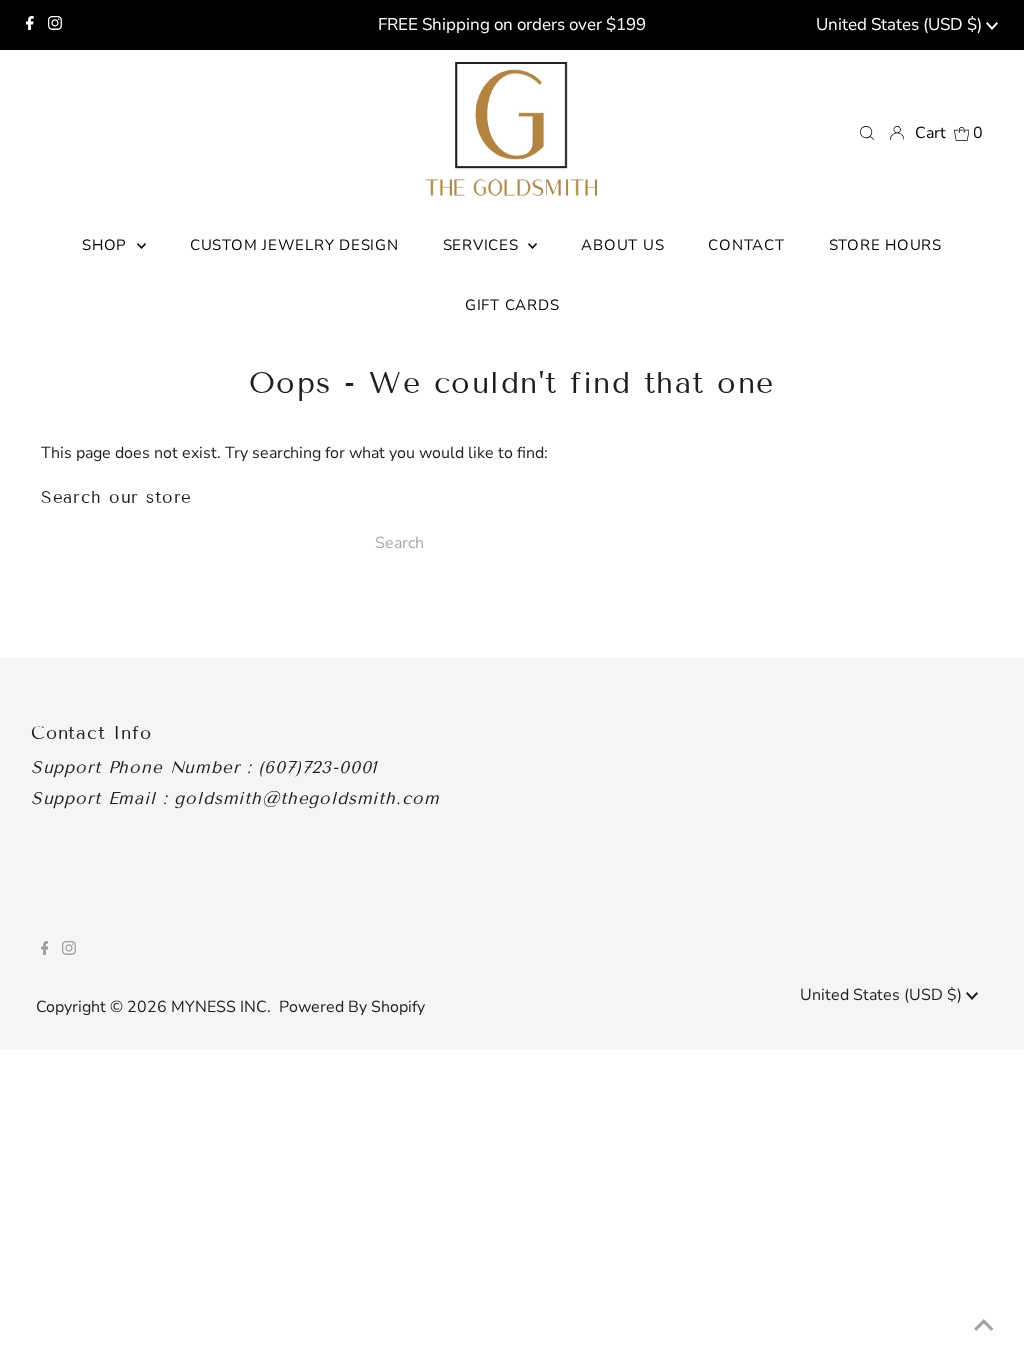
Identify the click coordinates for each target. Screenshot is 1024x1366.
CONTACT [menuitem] (746, 245)
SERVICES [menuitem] (483, 245)
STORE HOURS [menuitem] (885, 245)
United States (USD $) (901, 24)
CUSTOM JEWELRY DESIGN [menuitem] (294, 245)
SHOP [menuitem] (107, 245)
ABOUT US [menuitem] (622, 245)
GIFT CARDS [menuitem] (512, 305)
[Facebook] (30, 25)
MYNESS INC (219, 1007)
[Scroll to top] (984, 1326)
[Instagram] (55, 25)
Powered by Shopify (352, 1007)
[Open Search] (867, 132)
